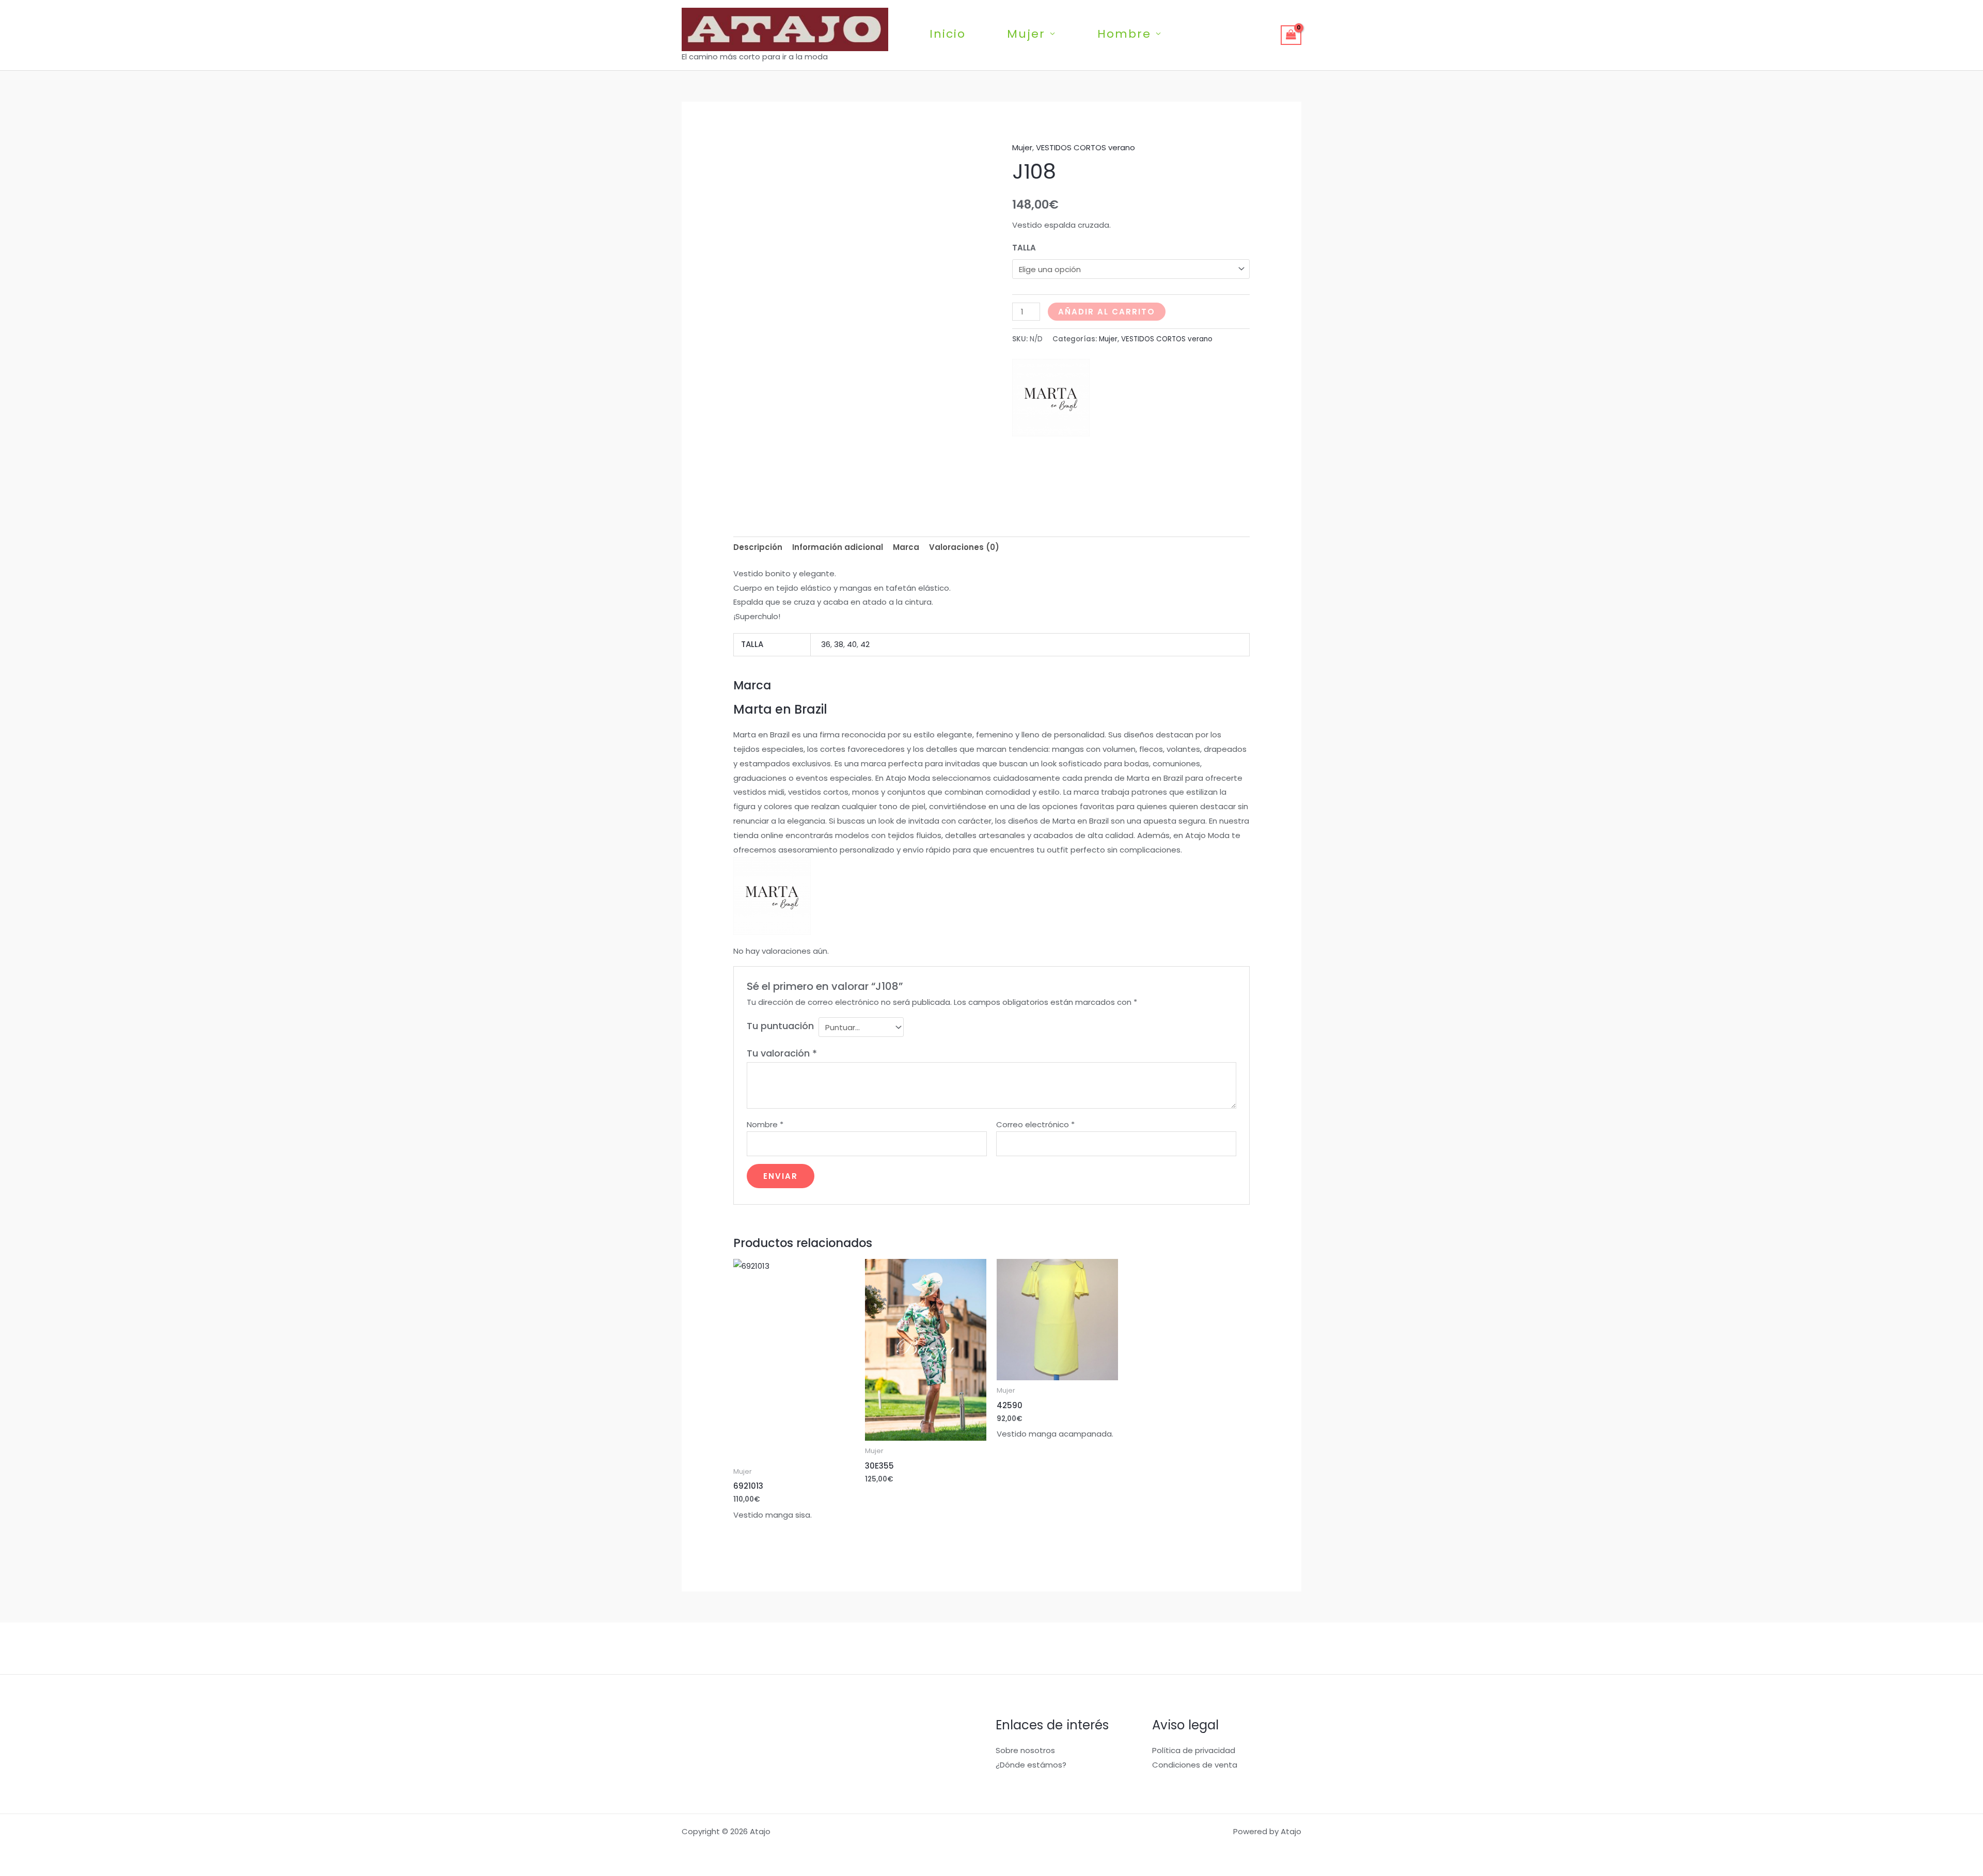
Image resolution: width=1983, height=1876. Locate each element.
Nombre (765, 1124)
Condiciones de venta (1195, 1765)
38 (839, 644)
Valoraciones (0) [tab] (964, 547)
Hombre (1124, 34)
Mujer (1026, 34)
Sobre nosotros (1025, 1750)
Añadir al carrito (1107, 312)
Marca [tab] (906, 547)
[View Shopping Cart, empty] (1291, 35)
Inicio (948, 34)
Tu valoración (782, 1053)
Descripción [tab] (758, 547)
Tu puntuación (780, 1026)
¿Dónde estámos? (1031, 1765)
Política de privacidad (1194, 1750)
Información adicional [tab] (838, 547)
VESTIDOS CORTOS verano (1085, 147)
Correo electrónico (1035, 1124)
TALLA (1024, 248)
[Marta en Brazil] (1051, 398)
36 (826, 644)
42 (865, 644)
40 (852, 644)
